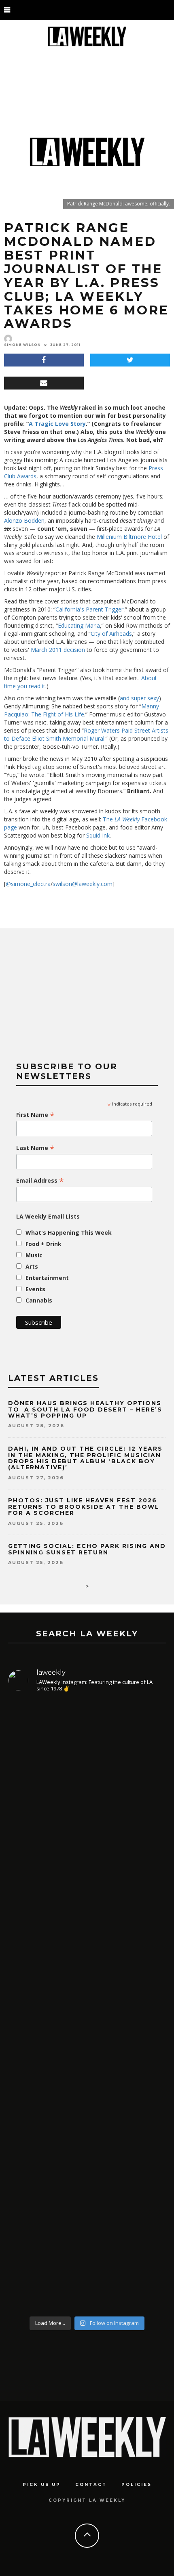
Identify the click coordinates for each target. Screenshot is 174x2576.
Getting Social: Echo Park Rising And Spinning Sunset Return (87, 1549)
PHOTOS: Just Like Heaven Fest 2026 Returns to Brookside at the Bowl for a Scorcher (84, 1507)
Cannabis (39, 1300)
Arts (32, 1266)
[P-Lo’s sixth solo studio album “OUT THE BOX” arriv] (87, 2224)
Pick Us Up (42, 2485)
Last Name (35, 1148)
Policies (137, 2485)
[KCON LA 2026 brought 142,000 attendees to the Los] (87, 2077)
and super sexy (139, 698)
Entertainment (47, 1278)
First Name (35, 1115)
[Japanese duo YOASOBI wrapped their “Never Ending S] (87, 1946)
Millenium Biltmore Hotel (129, 537)
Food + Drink (43, 1244)
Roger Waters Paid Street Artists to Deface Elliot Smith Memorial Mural (86, 734)
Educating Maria (79, 625)
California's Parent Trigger (89, 609)
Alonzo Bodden (24, 520)
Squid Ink (98, 835)
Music (34, 1255)
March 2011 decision (58, 650)
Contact (91, 2485)
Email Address (40, 1181)
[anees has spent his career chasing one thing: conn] (87, 1787)
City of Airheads (111, 634)
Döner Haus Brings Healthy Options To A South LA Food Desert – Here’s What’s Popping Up (85, 1409)
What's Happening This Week (69, 1233)
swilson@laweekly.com (83, 884)
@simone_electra (28, 884)
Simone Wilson (22, 345)
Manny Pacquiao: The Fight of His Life (82, 710)
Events (35, 1289)
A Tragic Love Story (57, 424)
